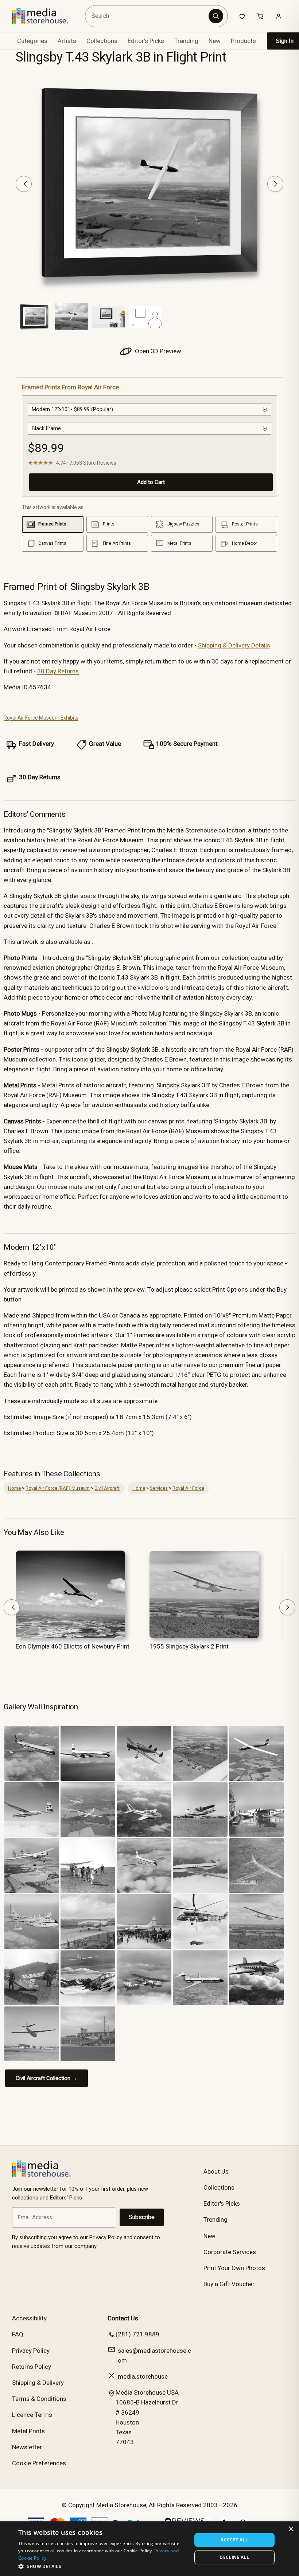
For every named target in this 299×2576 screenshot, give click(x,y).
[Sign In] (279, 16)
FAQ (18, 2334)
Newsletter (27, 2447)
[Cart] (260, 16)
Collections (102, 41)
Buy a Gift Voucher (229, 2284)
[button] (102, 2566)
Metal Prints (28, 2431)
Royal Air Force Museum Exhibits (41, 718)
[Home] (45, 16)
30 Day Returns (58, 671)
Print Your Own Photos (234, 2268)
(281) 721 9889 (137, 2334)
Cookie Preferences (39, 2463)
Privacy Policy (31, 2351)
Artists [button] (67, 41)
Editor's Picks (146, 41)
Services (159, 1488)
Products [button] (243, 41)
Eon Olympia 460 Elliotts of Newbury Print (73, 1646)
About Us (216, 2171)
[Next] (275, 184)
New (215, 41)
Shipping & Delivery (38, 2383)
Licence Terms (32, 2415)
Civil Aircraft (107, 1488)
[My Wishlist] (242, 16)
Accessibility (29, 2318)
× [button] (291, 2529)
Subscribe (142, 2217)
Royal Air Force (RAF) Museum (58, 1488)
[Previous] (24, 184)
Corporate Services (230, 2252)
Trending (186, 41)
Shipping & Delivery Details (234, 645)
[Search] (216, 16)
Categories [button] (32, 41)
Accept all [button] (234, 2540)
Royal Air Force (188, 1488)
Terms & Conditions (39, 2399)
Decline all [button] (234, 2557)
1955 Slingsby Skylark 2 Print (189, 1646)
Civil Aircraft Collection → (46, 2078)
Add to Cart (151, 482)
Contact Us (123, 2318)
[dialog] (149, 2549)
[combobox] (148, 16)
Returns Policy (32, 2367)
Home (14, 1488)
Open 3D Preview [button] (157, 351)
